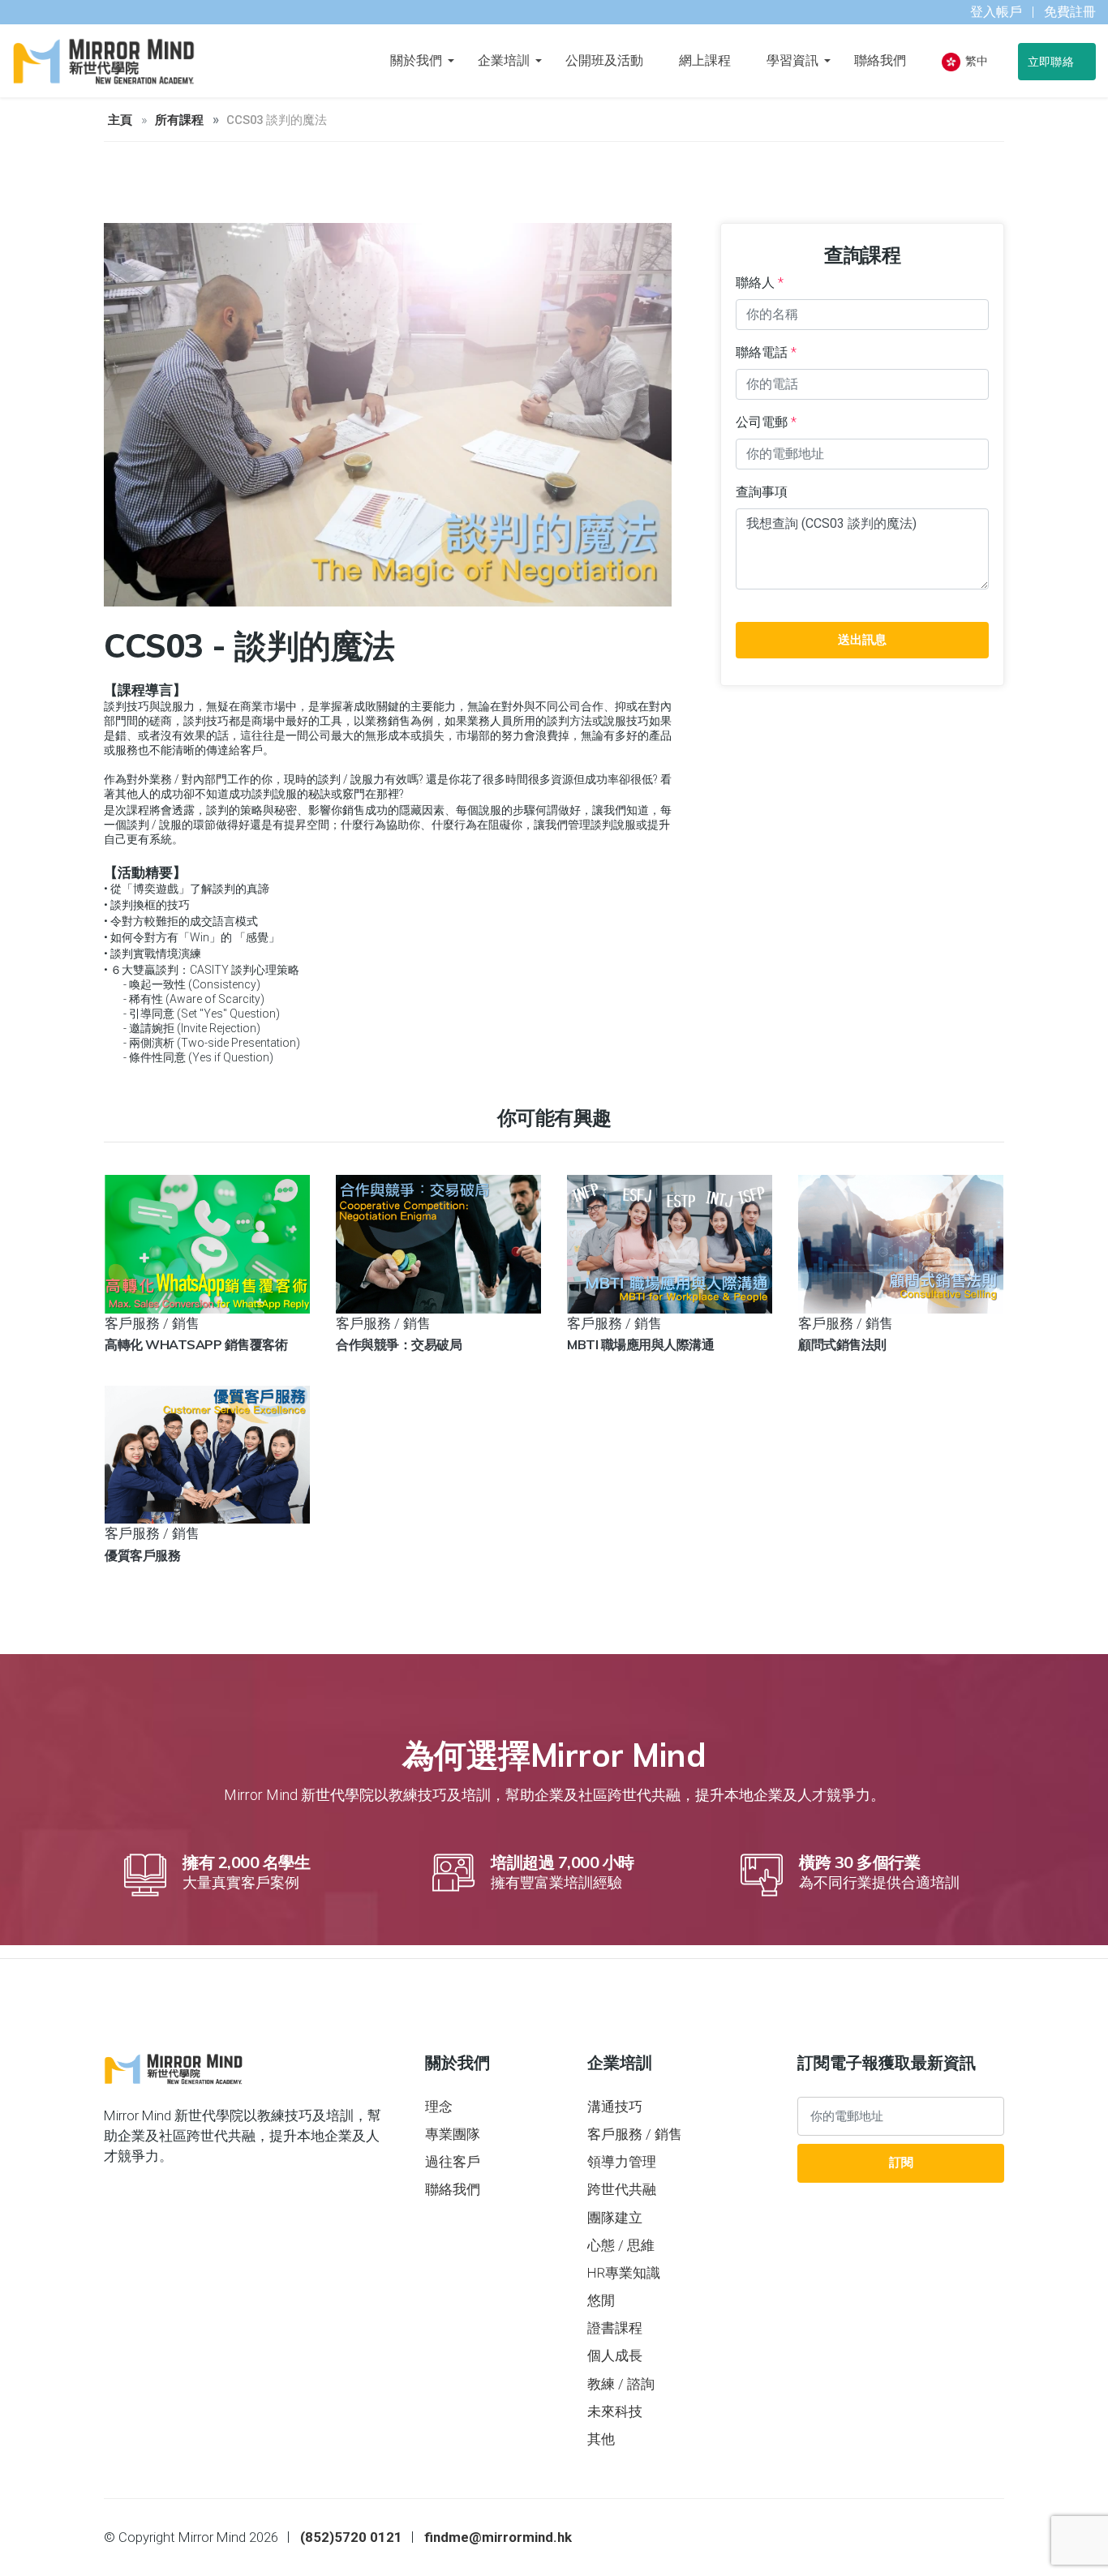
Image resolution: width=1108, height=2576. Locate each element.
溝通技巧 (615, 2107)
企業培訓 (504, 60)
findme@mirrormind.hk (498, 2537)
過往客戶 (453, 2162)
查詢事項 (762, 492)
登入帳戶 (996, 12)
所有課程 (179, 120)
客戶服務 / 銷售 (635, 2134)
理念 (439, 2107)
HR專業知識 (624, 2273)
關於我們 (416, 60)
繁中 (975, 61)
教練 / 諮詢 (621, 2384)
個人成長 (615, 2355)
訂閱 (901, 2162)
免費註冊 (1070, 12)
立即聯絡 (1052, 62)
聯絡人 (760, 283)
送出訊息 (862, 640)
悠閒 (601, 2300)
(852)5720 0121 (351, 2537)
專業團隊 (453, 2134)
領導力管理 (622, 2162)
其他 (601, 2439)
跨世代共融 (622, 2189)
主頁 (120, 120)
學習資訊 (792, 60)
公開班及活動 (604, 60)
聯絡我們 (880, 60)
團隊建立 (615, 2218)
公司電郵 (766, 422)
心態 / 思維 (621, 2245)
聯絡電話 (766, 352)
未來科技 (615, 2411)
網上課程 (705, 60)
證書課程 (615, 2328)
